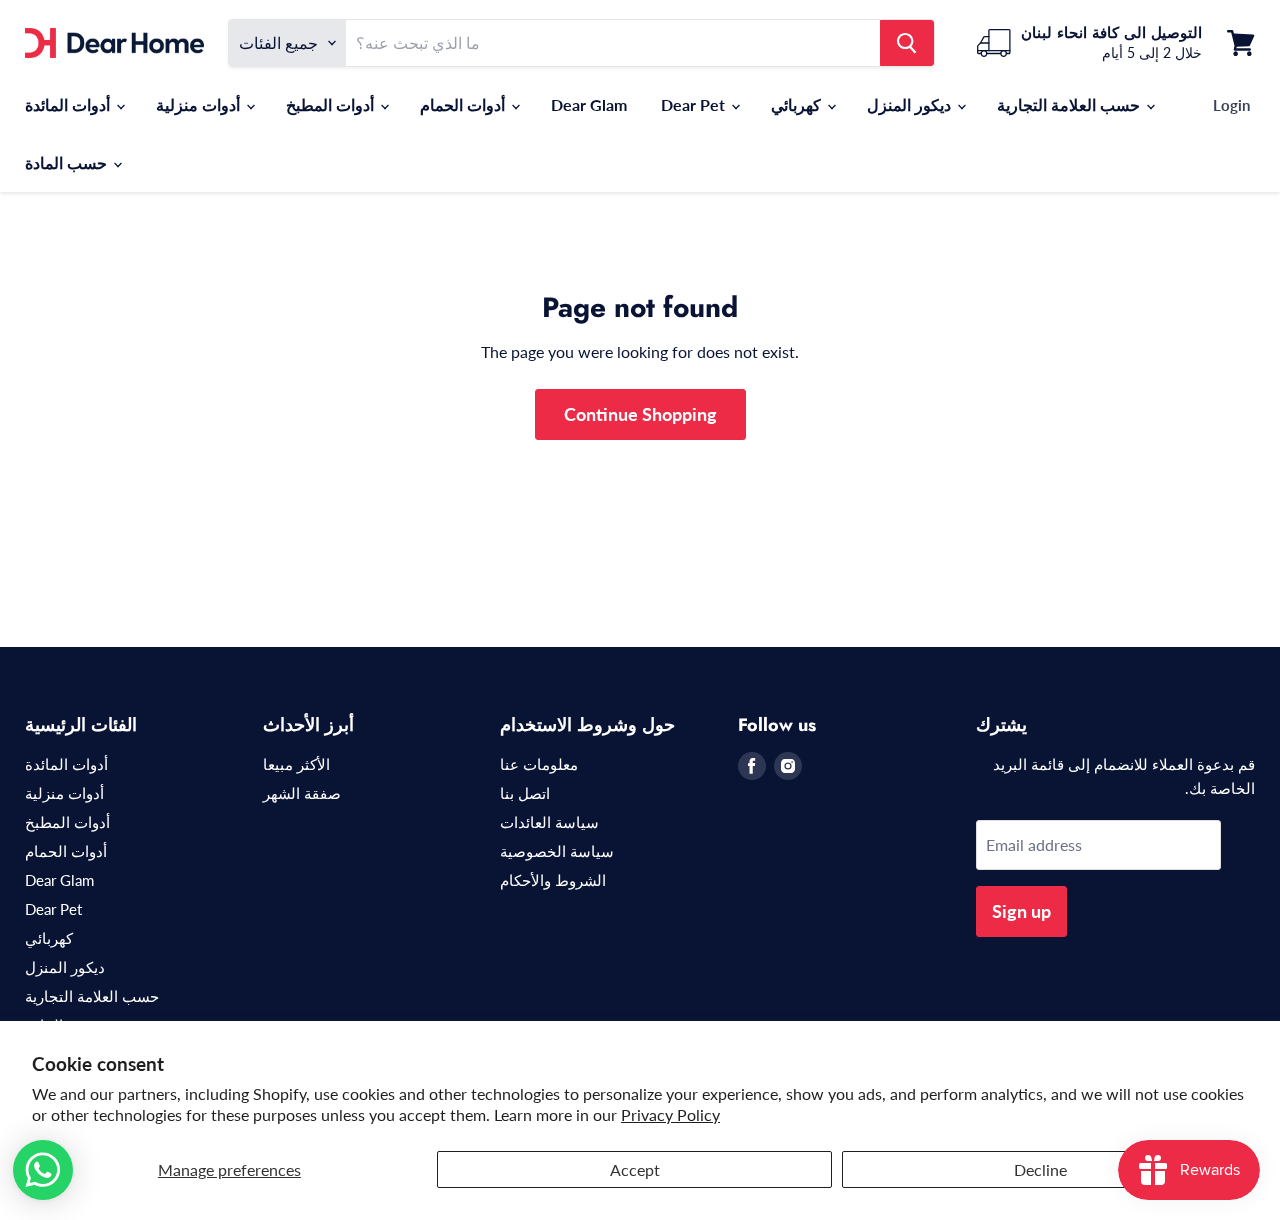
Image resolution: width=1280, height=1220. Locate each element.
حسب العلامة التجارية (1070, 104)
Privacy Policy (670, 1114)
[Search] (907, 43)
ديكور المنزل (911, 104)
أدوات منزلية (200, 104)
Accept (635, 1169)
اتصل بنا (525, 793)
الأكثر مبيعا (296, 764)
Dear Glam (589, 104)
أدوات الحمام (464, 104)
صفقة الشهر (302, 793)
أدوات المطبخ (332, 104)
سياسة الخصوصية (557, 851)
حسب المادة (68, 162)
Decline (1040, 1169)
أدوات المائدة (69, 104)
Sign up (1021, 911)
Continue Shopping (640, 414)
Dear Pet (695, 104)
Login (1231, 105)
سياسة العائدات (549, 822)
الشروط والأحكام (553, 880)
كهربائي (798, 104)
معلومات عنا (539, 764)
